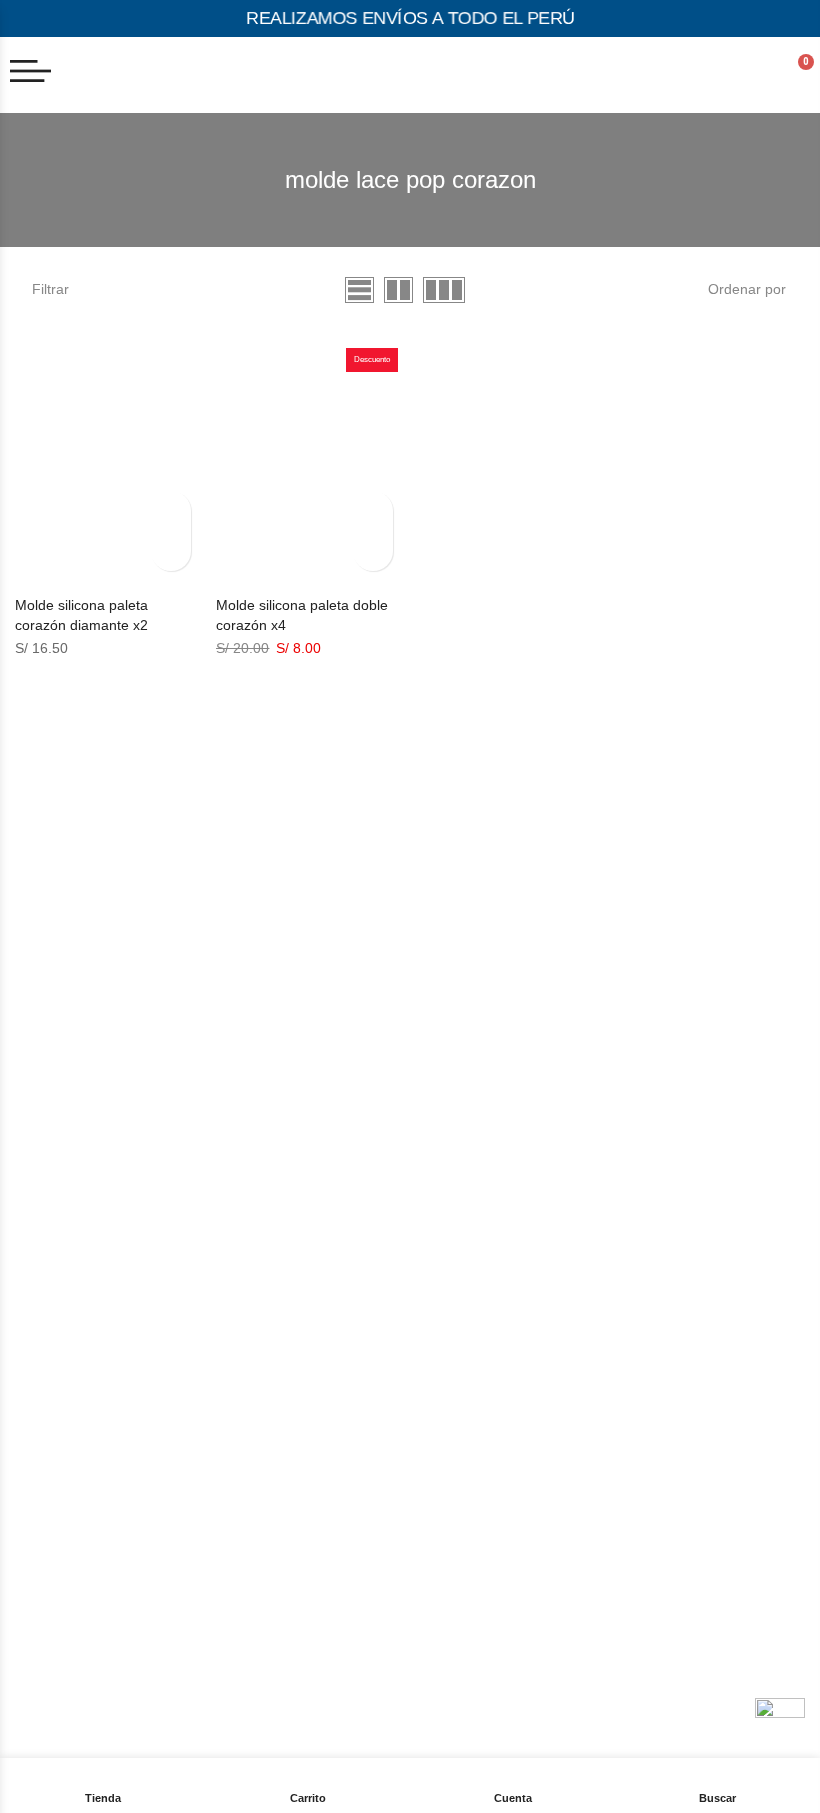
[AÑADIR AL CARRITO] (171, 551)
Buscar (717, 1798)
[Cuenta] (513, 1774)
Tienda (103, 1798)
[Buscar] (718, 1774)
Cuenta (513, 1798)
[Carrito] (308, 1777)
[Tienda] (103, 1774)
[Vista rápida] (171, 511)
